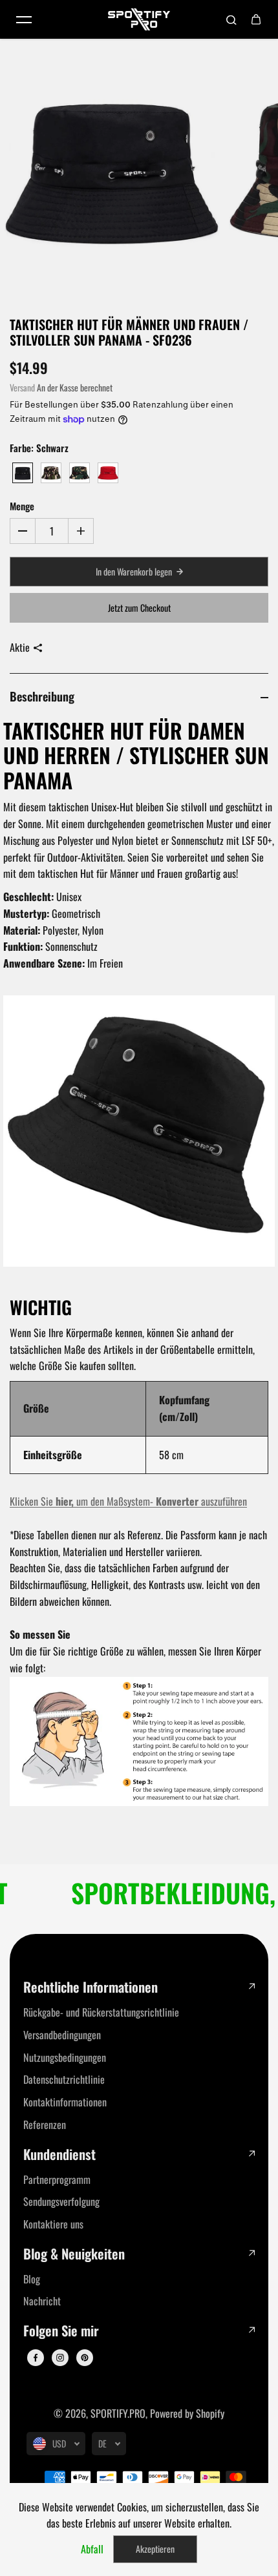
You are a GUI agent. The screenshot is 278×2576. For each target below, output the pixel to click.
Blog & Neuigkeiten (74, 2254)
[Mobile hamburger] (24, 19)
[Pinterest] (85, 2358)
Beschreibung (42, 696)
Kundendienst (59, 2155)
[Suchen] (231, 19)
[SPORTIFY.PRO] (139, 19)
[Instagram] (60, 2358)
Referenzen (45, 2124)
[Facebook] (36, 2358)
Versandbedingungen (62, 2035)
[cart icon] (256, 19)
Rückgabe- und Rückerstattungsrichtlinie (101, 2012)
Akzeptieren (155, 2549)
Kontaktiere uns (53, 2224)
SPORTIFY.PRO (118, 2413)
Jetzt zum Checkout (139, 608)
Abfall (92, 2549)
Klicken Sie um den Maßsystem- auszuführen (128, 1501)
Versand (22, 388)
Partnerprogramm (57, 2179)
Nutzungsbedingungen (65, 2057)
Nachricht (42, 2301)
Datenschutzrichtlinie (64, 2079)
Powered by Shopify (187, 2413)
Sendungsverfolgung (61, 2201)
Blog (32, 2279)
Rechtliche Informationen (91, 1987)
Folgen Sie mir (61, 2331)
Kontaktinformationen (65, 2102)
